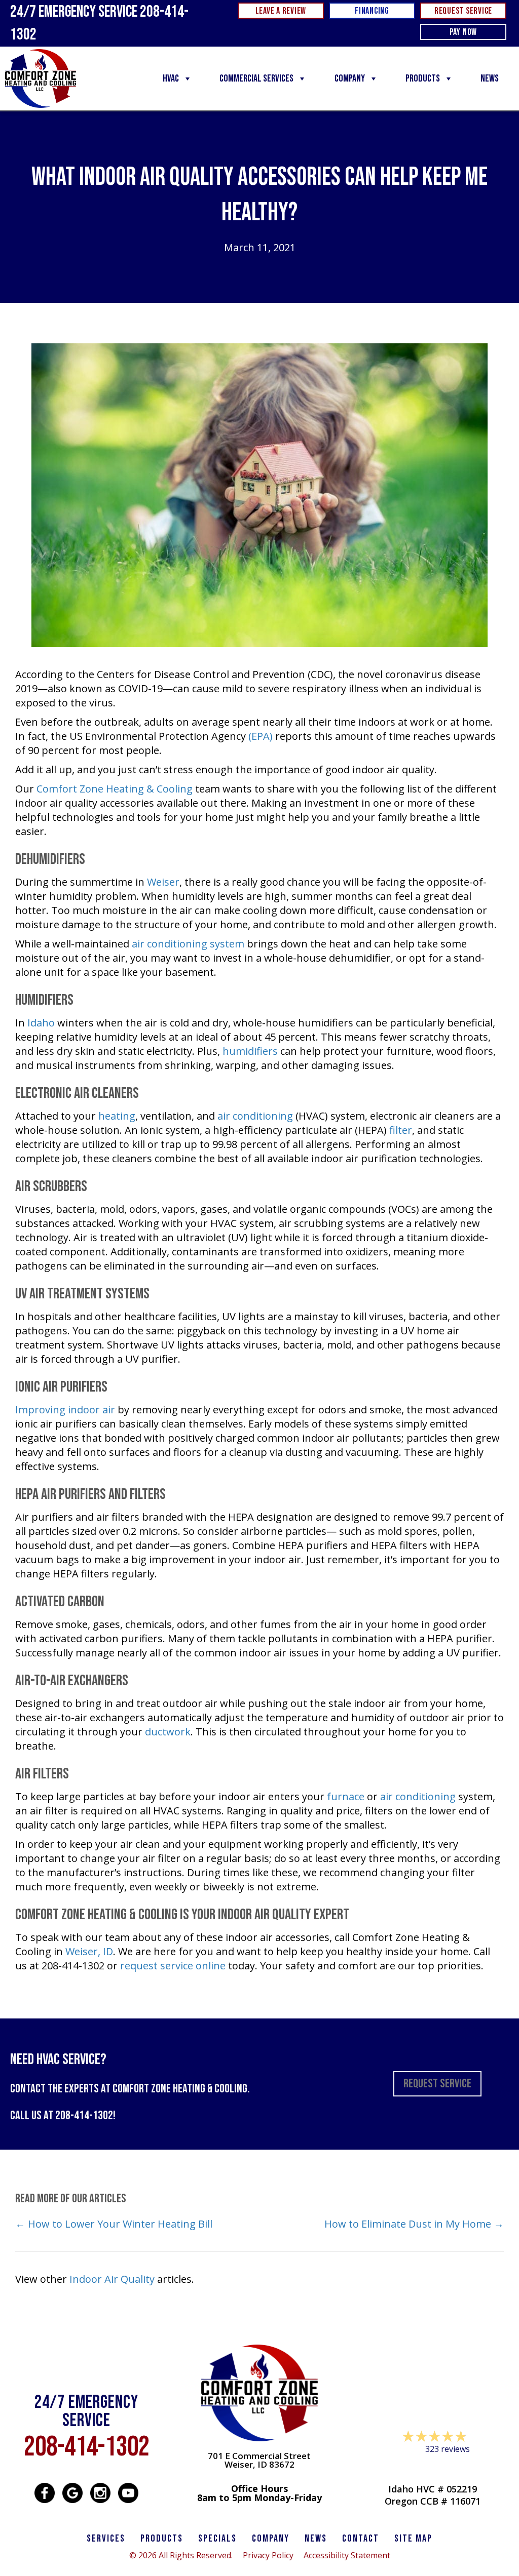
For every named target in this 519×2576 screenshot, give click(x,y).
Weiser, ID (89, 1951)
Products (423, 78)
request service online (173, 1966)
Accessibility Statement (347, 2555)
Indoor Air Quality (112, 2279)
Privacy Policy (268, 2555)
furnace (346, 1796)
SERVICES (106, 2539)
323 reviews (448, 2449)
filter (401, 1130)
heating (117, 1116)
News (490, 78)
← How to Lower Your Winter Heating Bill (114, 2224)
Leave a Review (432, 2468)
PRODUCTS (162, 2539)
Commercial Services (256, 78)
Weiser (163, 882)
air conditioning (255, 1116)
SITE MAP (413, 2539)
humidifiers (250, 1051)
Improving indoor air (65, 1410)
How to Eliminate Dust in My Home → (414, 2224)
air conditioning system (188, 944)
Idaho (41, 1023)
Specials (217, 2539)
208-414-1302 (84, 2115)
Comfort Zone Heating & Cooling (115, 789)
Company (350, 78)
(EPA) (261, 736)
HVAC (171, 78)
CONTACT (361, 2539)
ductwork (168, 1732)
